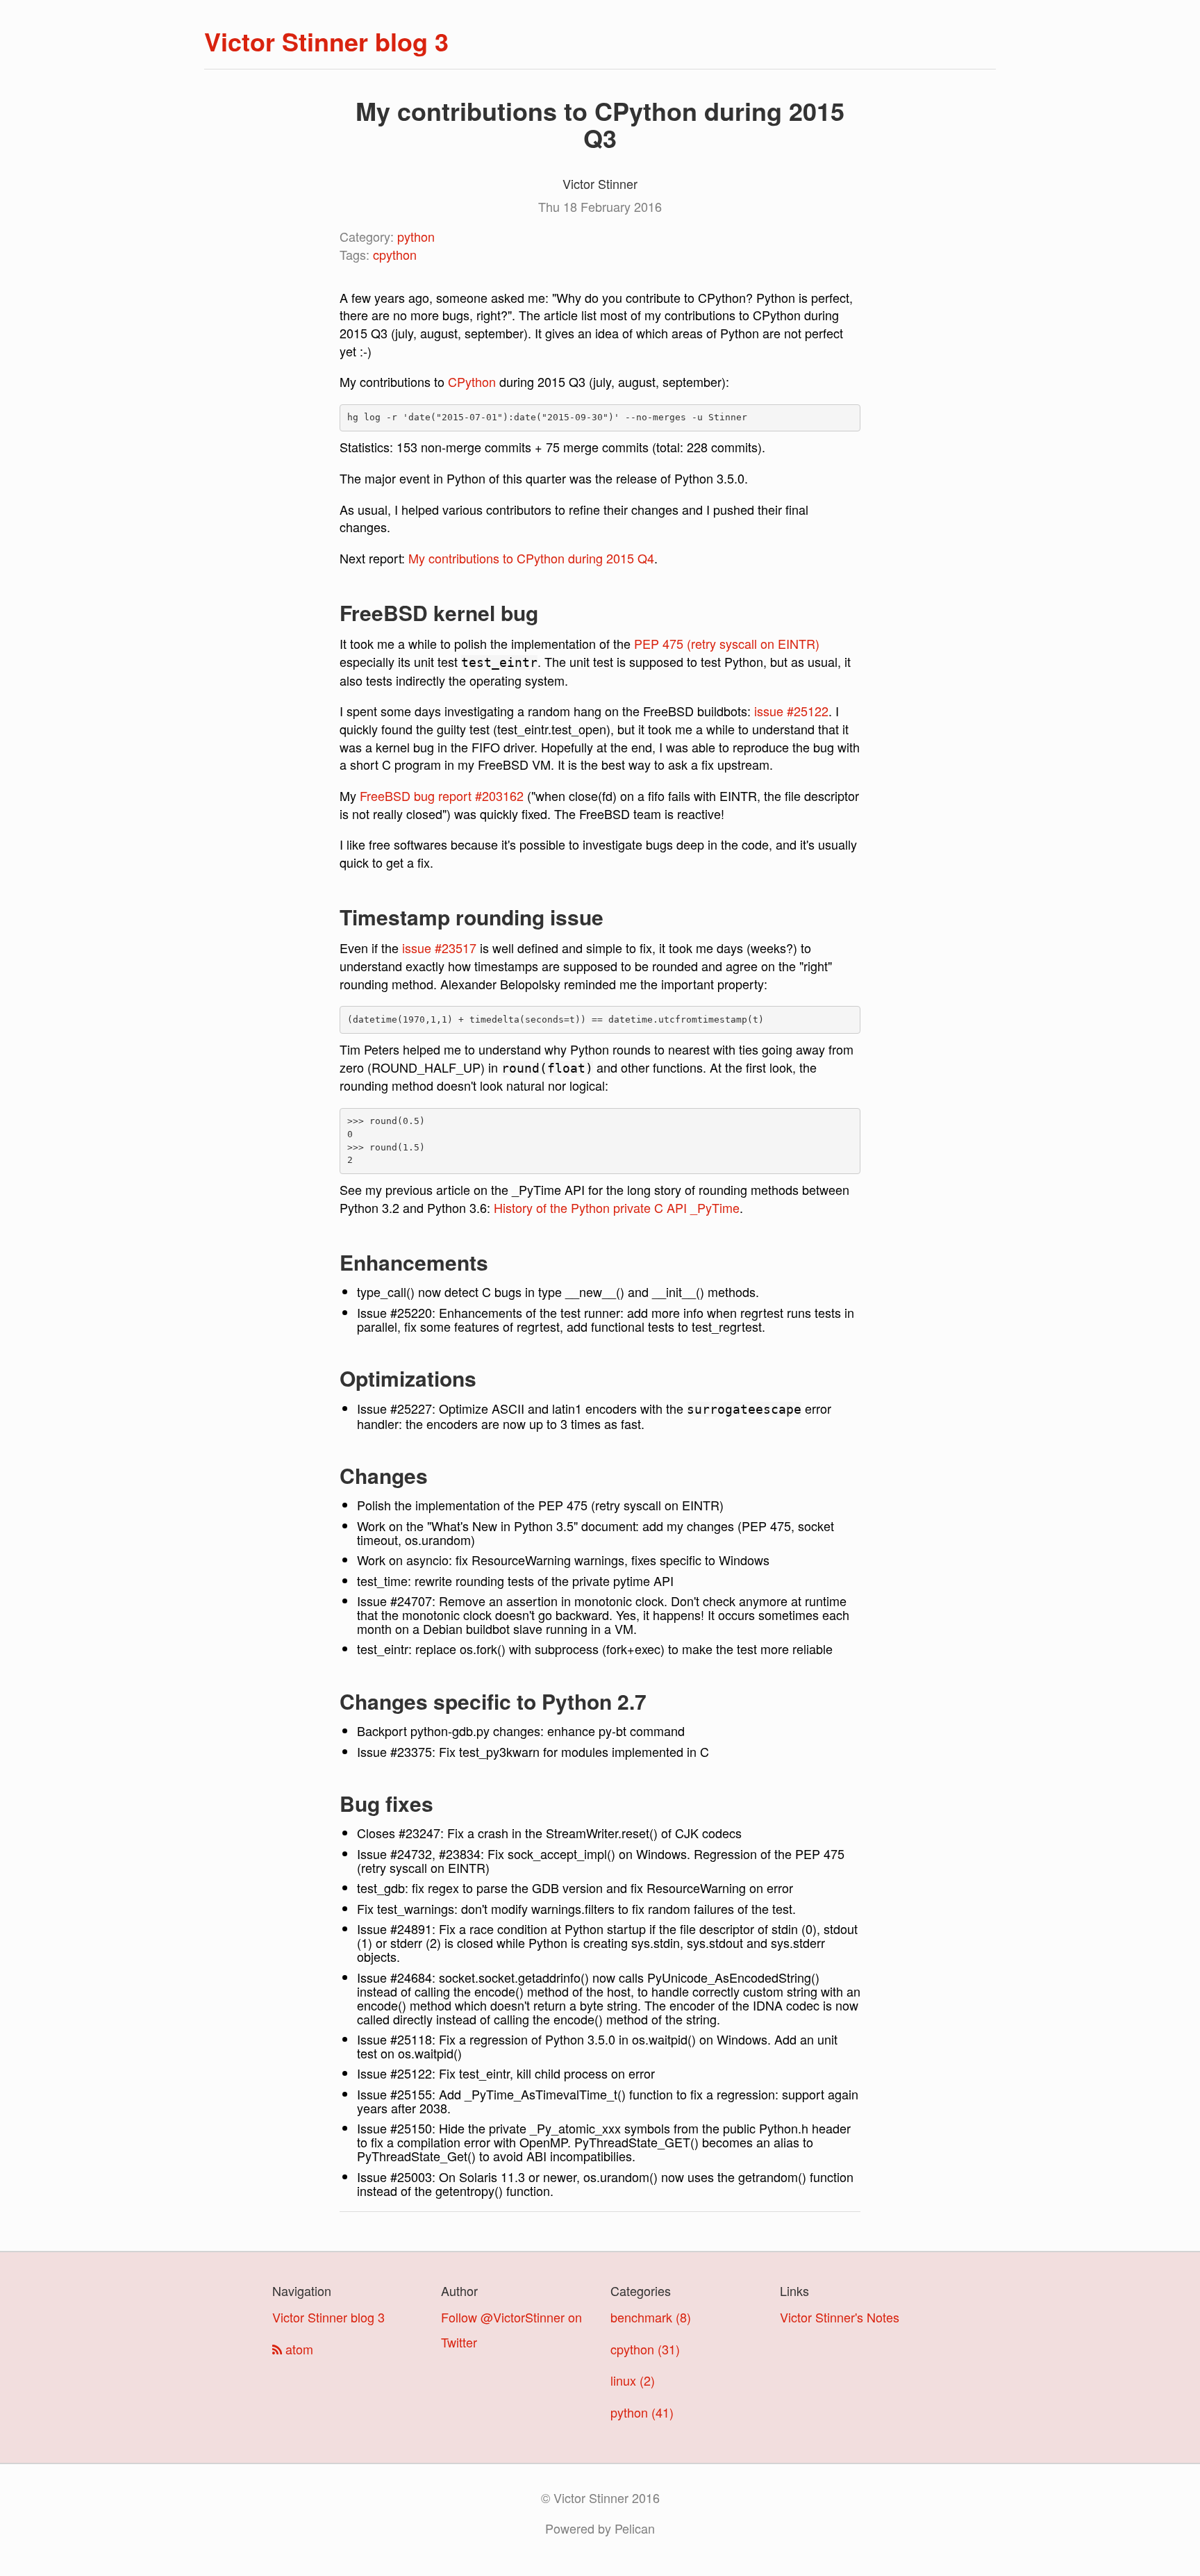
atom (298, 2349)
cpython (395, 254)
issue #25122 (791, 711)
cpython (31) (645, 2349)
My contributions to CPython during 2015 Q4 (531, 558)
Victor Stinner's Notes (840, 2317)
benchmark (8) (651, 2317)
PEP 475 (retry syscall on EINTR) (727, 643)
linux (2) (633, 2380)
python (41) (642, 2412)
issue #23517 (439, 948)
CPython (472, 381)
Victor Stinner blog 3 (326, 41)
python (416, 236)
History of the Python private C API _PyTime (617, 1207)
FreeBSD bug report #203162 (442, 795)
